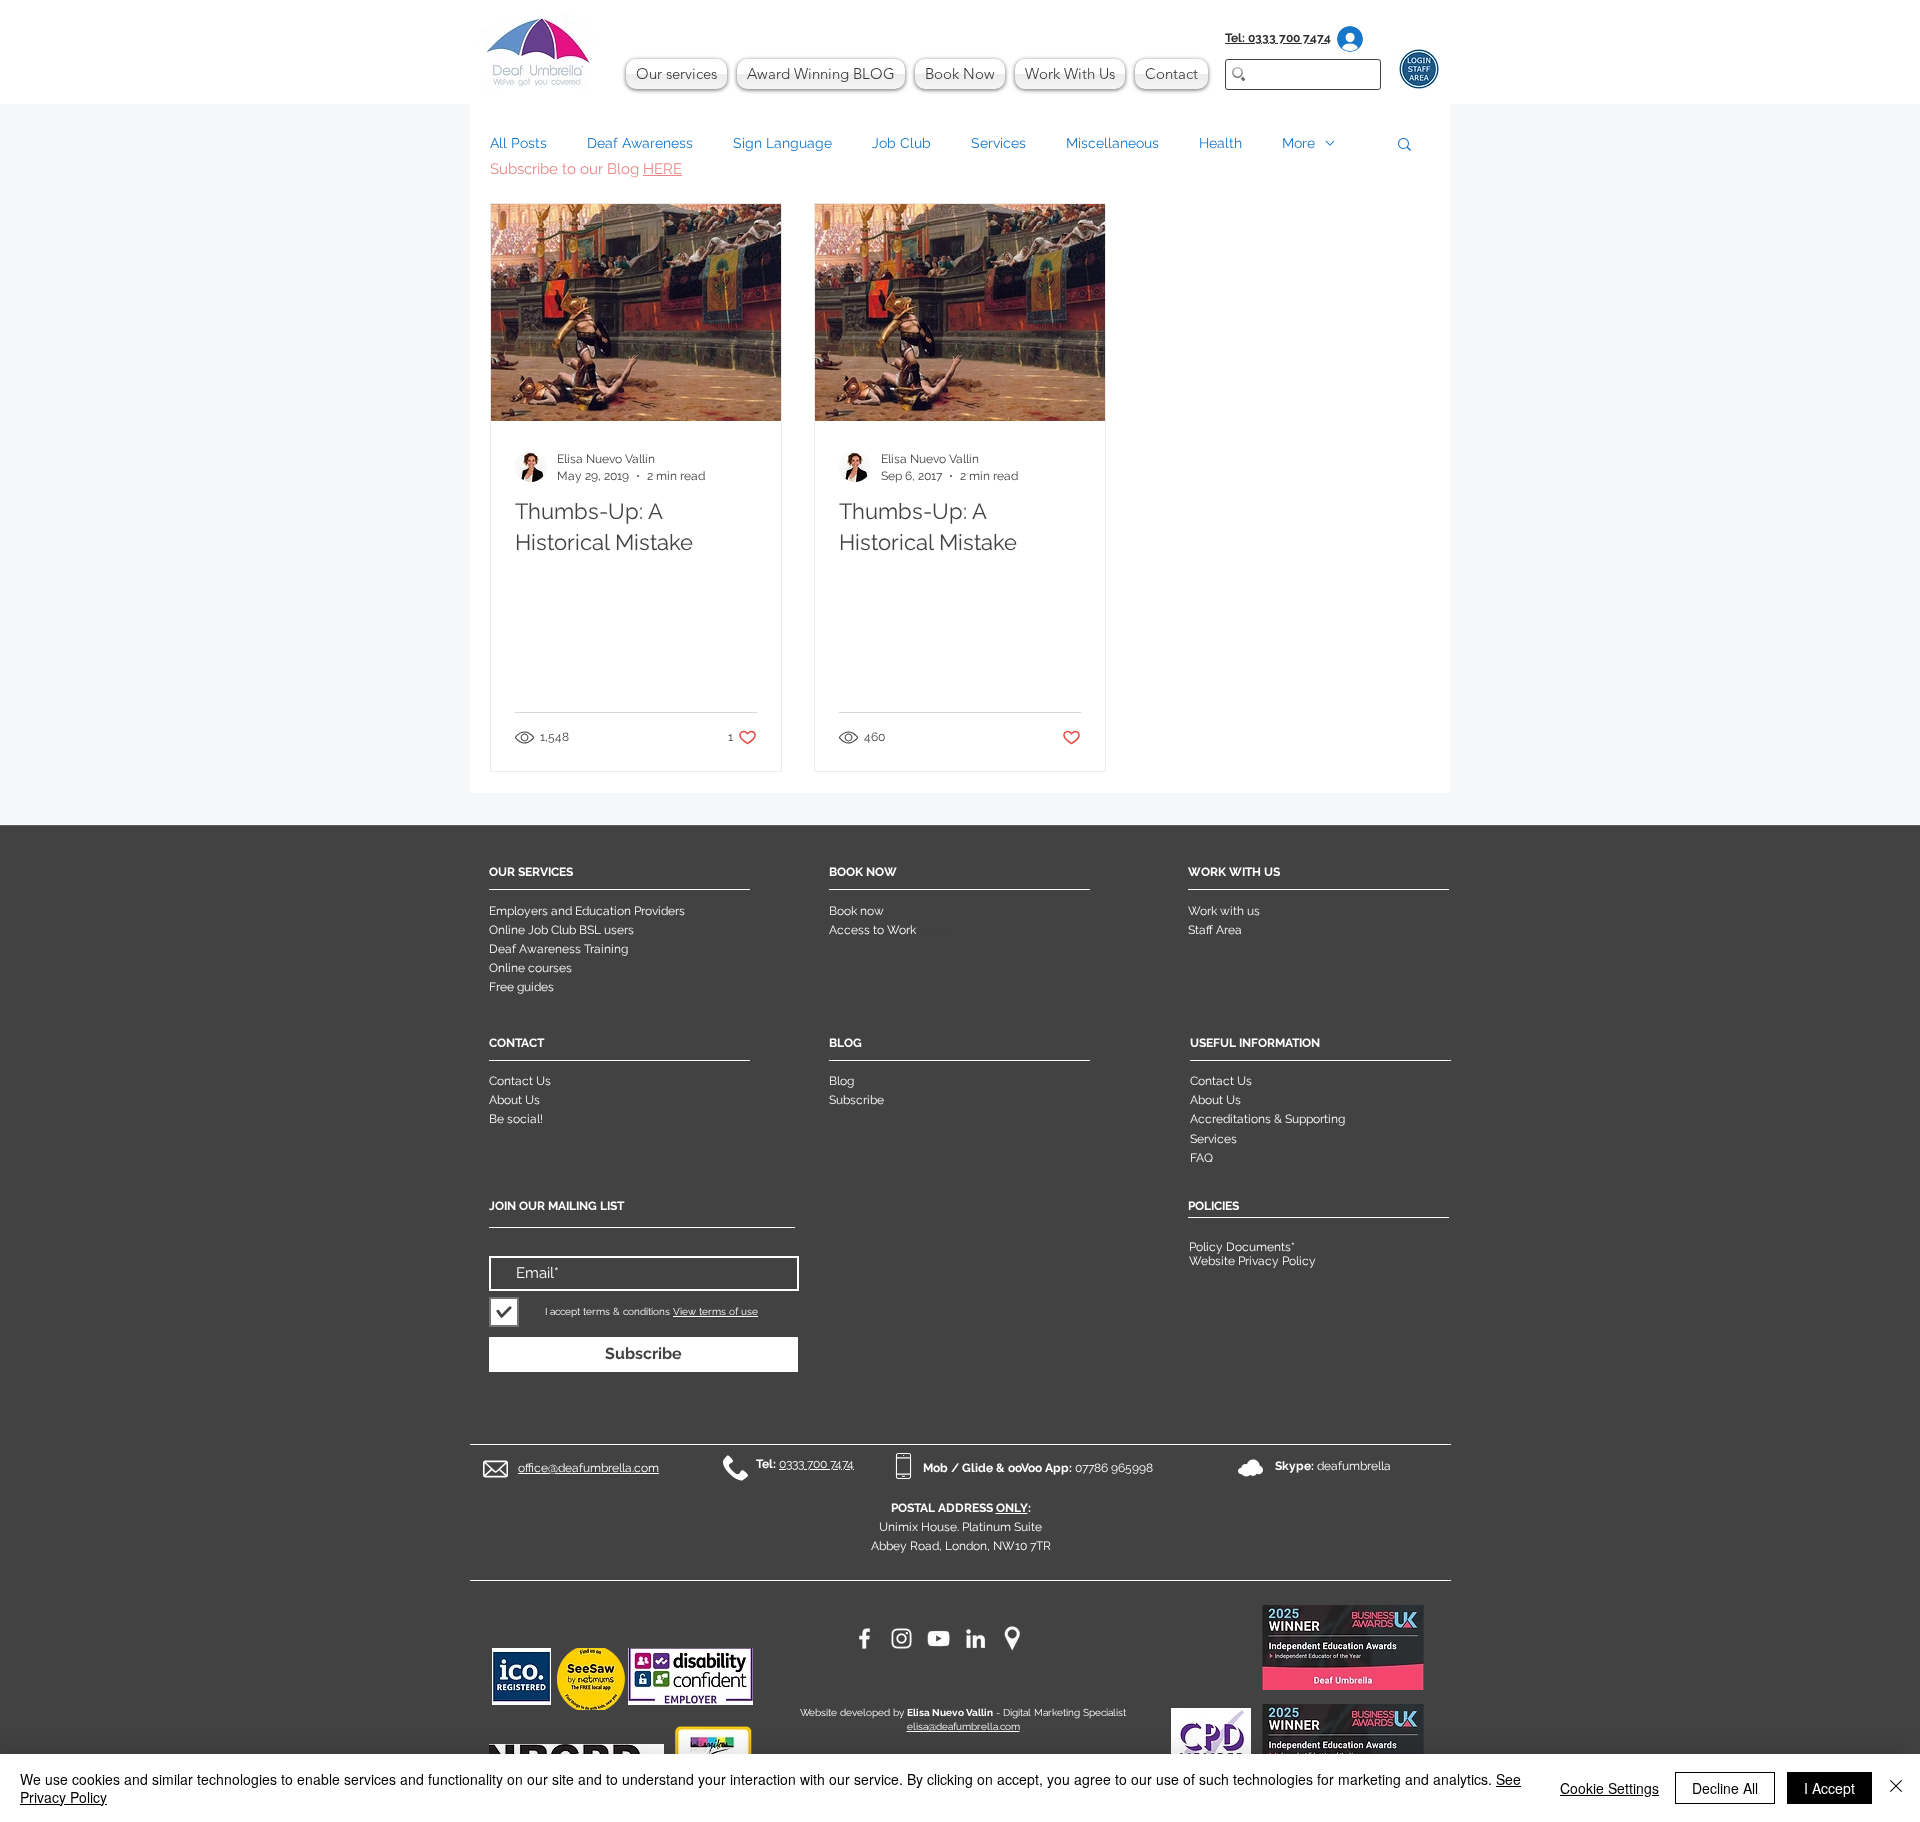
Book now (856, 911)
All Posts (518, 143)
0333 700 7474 (816, 1464)
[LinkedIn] (975, 1638)
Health (1220, 143)
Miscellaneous (1112, 143)
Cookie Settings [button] (1609, 1788)
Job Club (901, 143)
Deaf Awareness (640, 143)
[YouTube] (938, 1638)
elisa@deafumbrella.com (963, 1726)
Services (998, 143)
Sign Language (782, 143)
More (1298, 143)
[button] (1404, 145)
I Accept (1829, 1788)
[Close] (1896, 1788)
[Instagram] (901, 1638)
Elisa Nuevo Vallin (950, 1712)
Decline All (1725, 1788)
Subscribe (856, 1100)
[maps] (1012, 1638)
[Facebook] (864, 1638)
